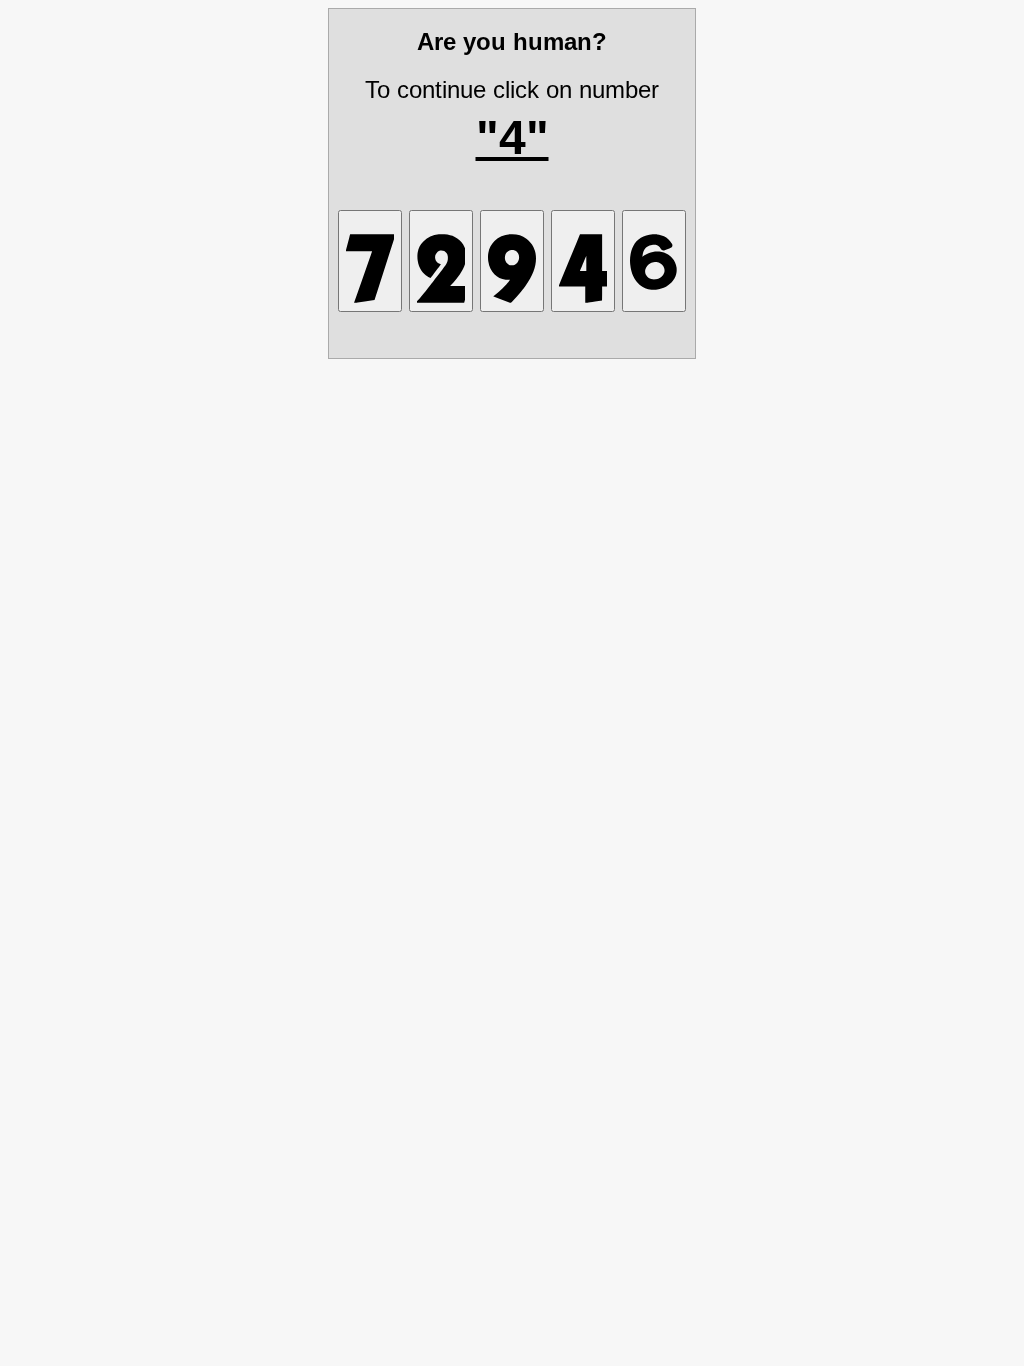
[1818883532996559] (583, 261)
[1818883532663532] (654, 261)
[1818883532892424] (441, 261)
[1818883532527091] (512, 261)
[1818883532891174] (370, 261)
